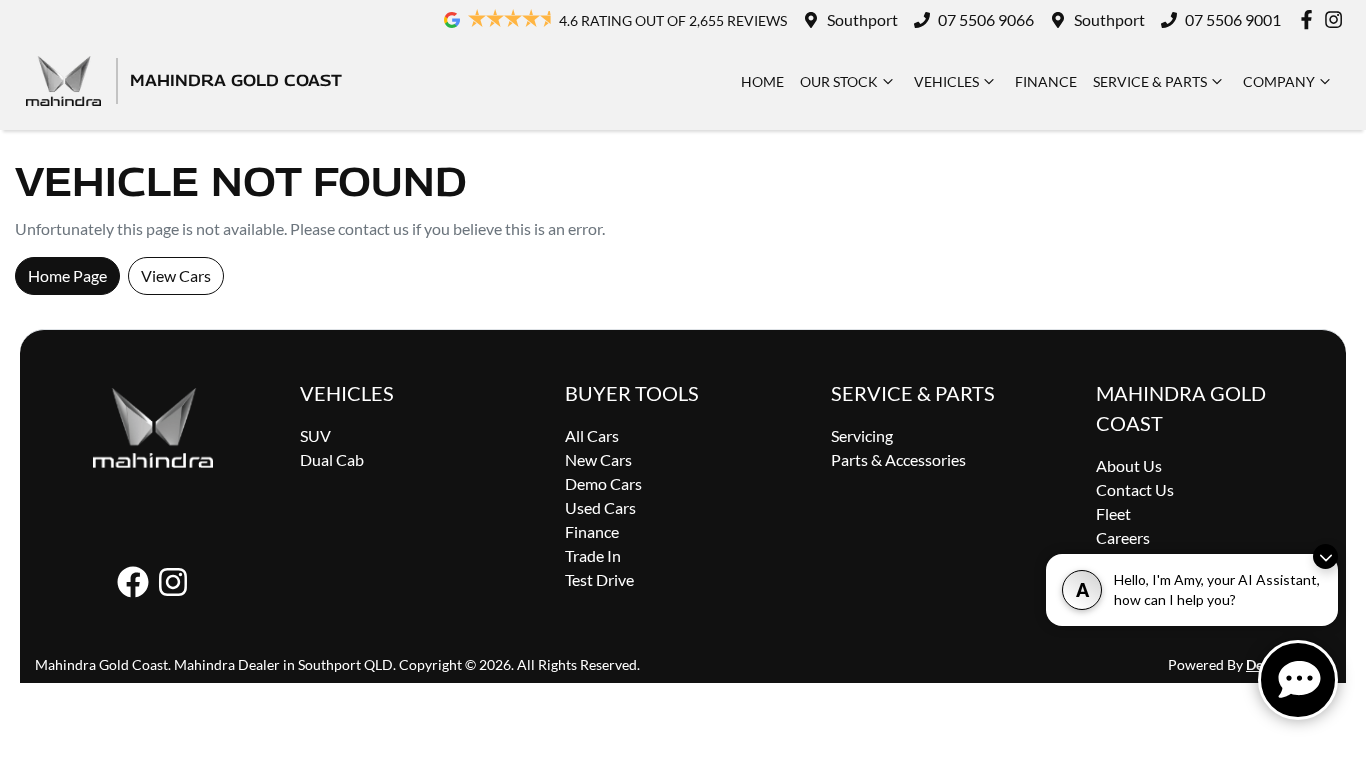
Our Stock (839, 81)
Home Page (67, 275)
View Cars (176, 275)
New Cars (598, 459)
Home (762, 81)
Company (1279, 81)
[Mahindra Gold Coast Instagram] (1337, 19)
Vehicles (946, 81)
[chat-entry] (1298, 680)
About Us (1129, 465)
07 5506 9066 (986, 19)
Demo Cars (603, 483)
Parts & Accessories (898, 459)
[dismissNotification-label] (1325, 556)
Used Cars (600, 507)
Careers (1123, 537)
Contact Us (1135, 489)
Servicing (862, 435)
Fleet (1113, 513)
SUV (315, 435)
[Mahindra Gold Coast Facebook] (1310, 19)
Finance (1046, 81)
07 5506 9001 (1233, 19)
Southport (862, 19)
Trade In (593, 555)
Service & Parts (1150, 81)
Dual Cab (332, 459)
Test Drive (599, 579)
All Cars (592, 435)
